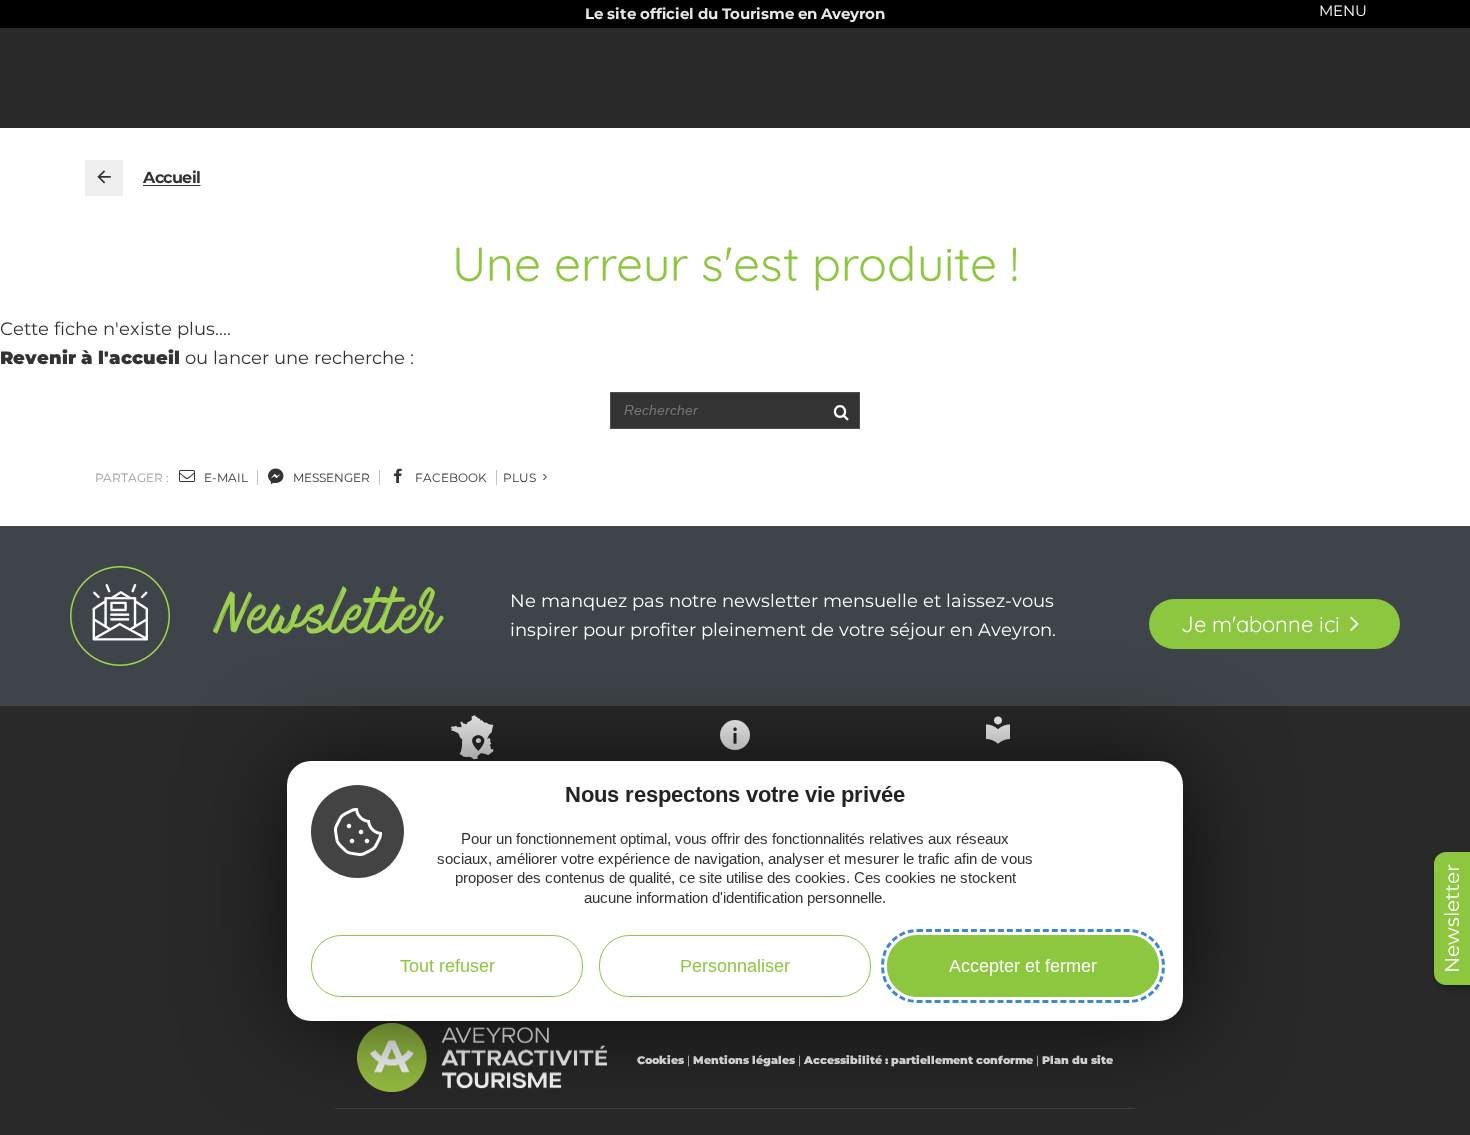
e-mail (224, 477)
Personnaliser (735, 966)
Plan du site (1077, 1060)
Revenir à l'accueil (90, 358)
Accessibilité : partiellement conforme (918, 1060)
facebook (449, 477)
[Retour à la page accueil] (104, 178)
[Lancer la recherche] (840, 410)
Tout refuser (447, 966)
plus (521, 477)
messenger (330, 477)
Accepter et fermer (1023, 966)
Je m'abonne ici (1260, 624)
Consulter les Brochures (998, 776)
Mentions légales (744, 1060)
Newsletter (1452, 918)
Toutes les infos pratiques (735, 784)
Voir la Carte (472, 780)
